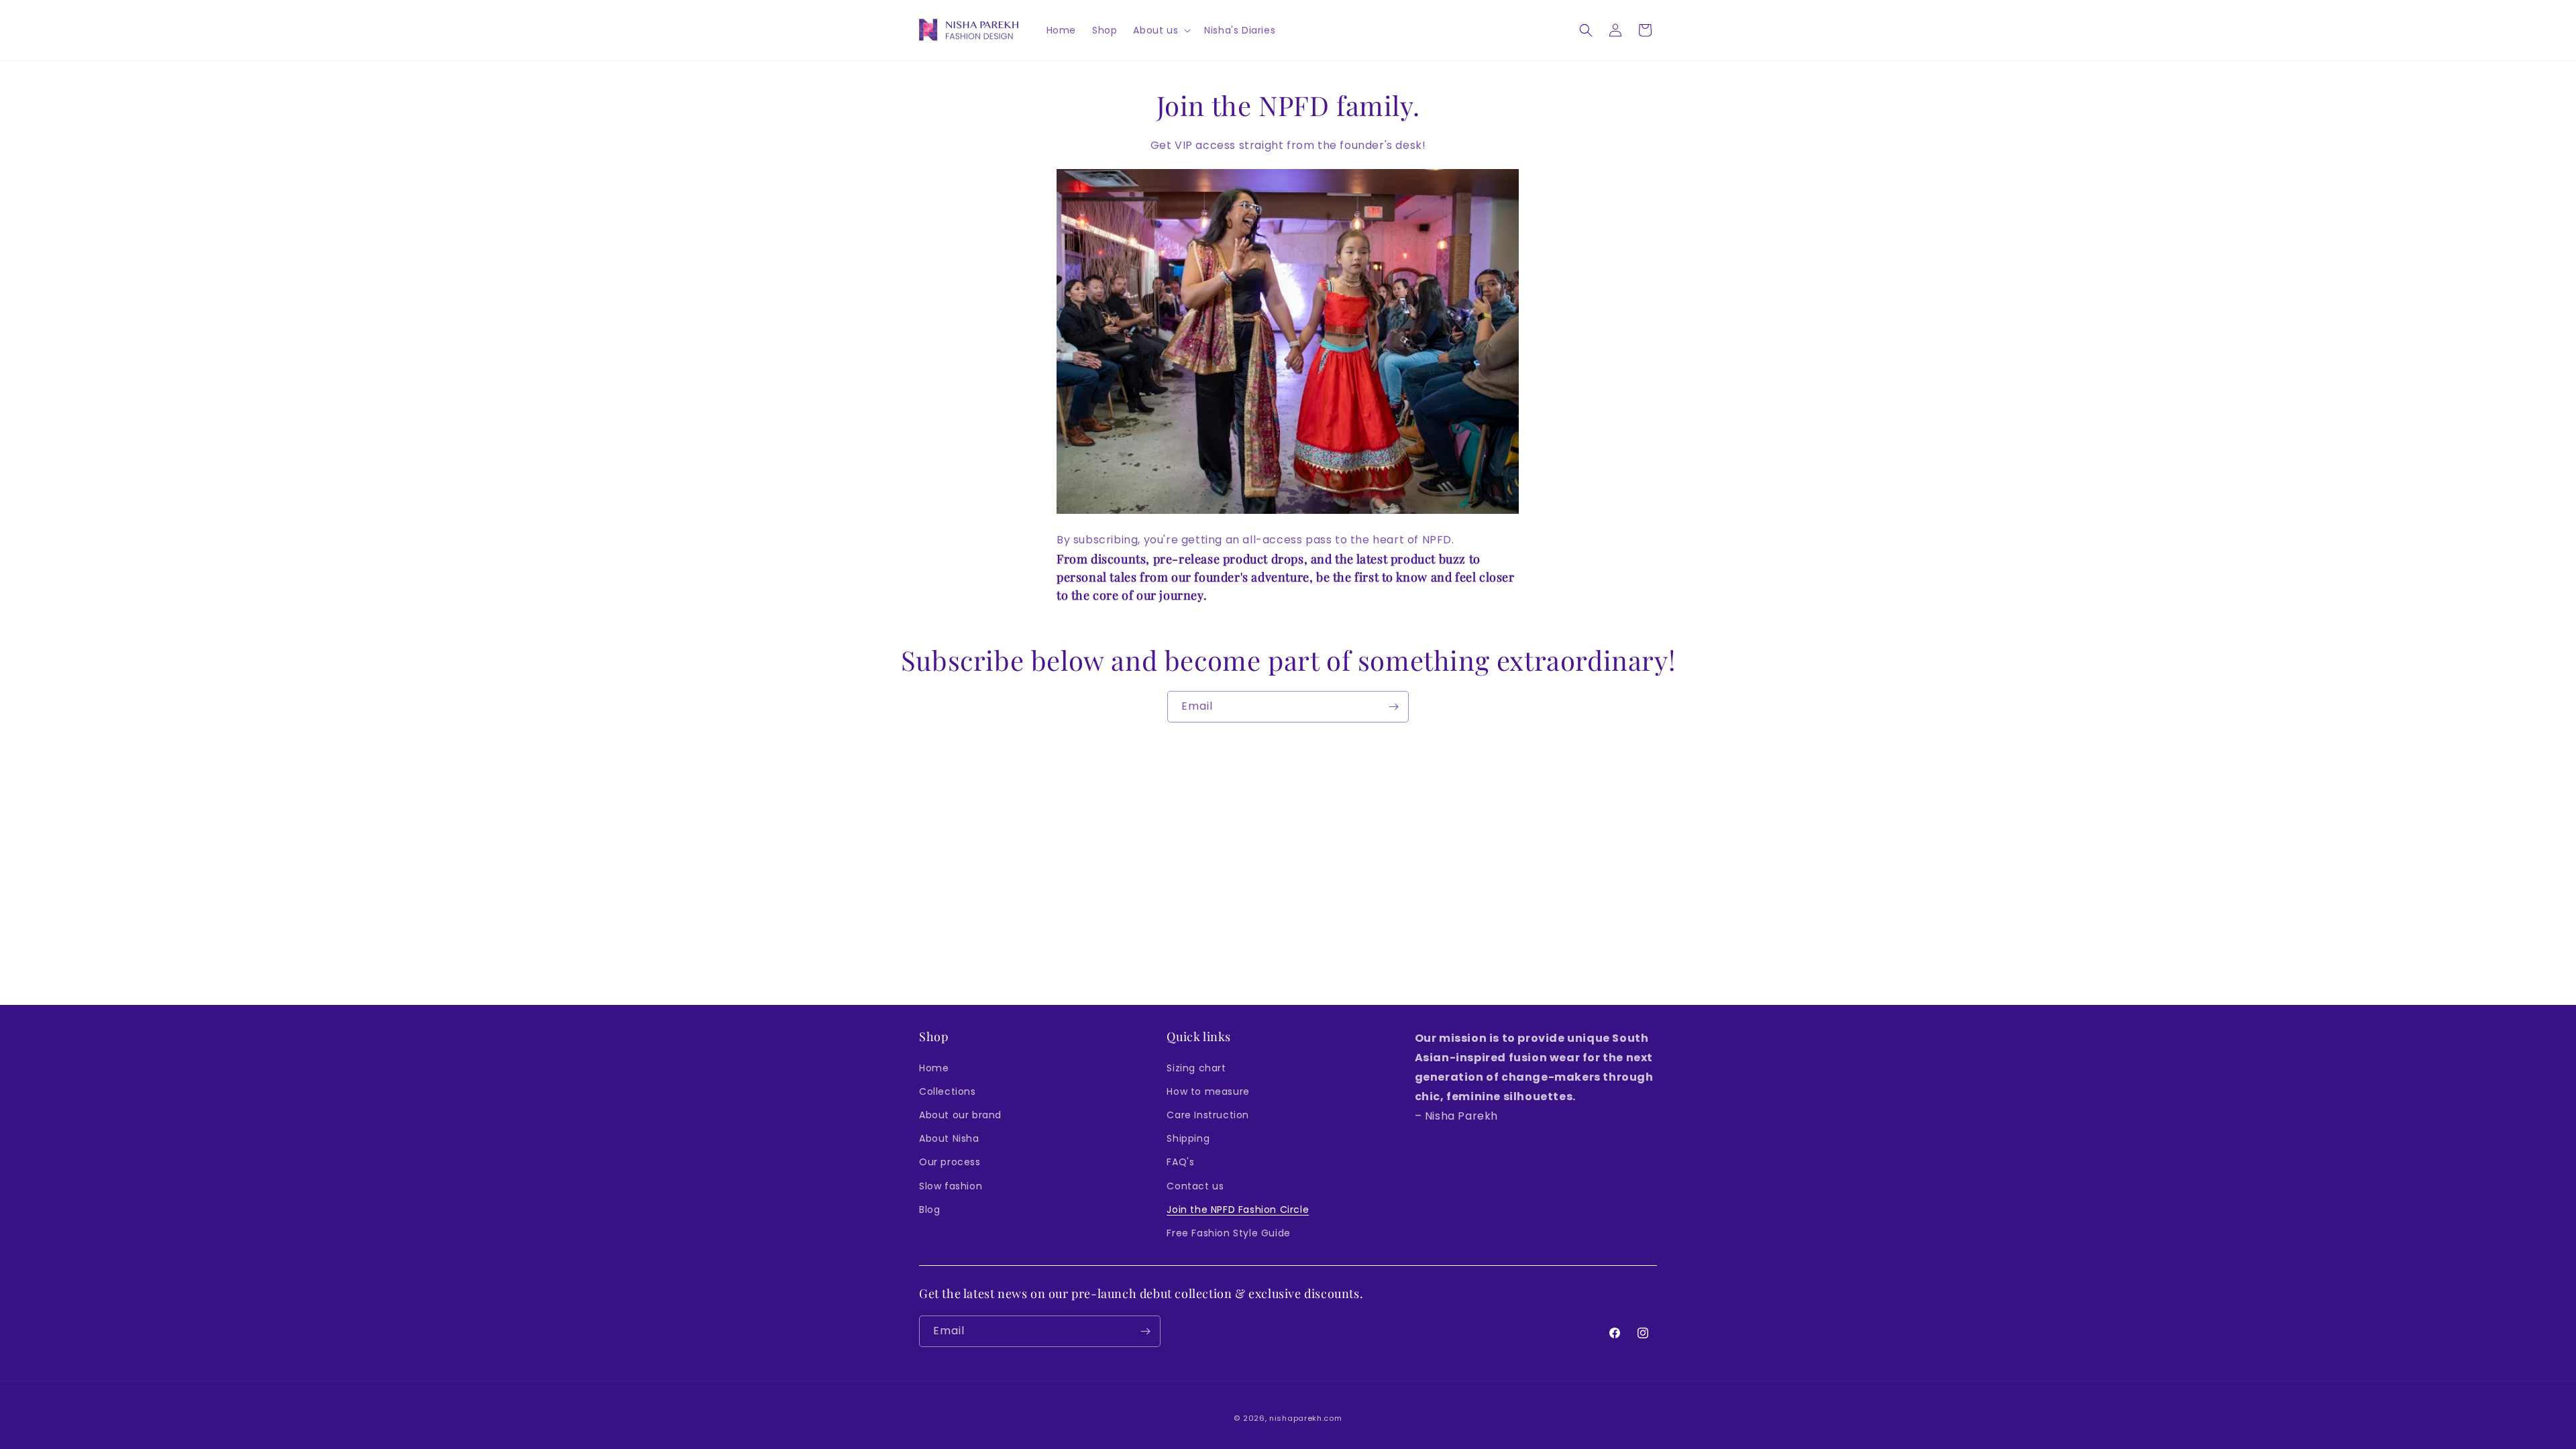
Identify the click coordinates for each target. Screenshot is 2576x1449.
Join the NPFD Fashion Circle (1238, 1210)
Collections (948, 1091)
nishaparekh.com (1306, 1418)
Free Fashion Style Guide (1228, 1233)
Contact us (1195, 1186)
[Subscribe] (1393, 707)
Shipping (1188, 1138)
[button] (1161, 30)
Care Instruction (1208, 1115)
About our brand (960, 1115)
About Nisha (949, 1138)
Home (934, 1068)
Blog (929, 1210)
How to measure (1208, 1091)
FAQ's (1180, 1162)
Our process (950, 1162)
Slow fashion (951, 1186)
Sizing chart (1196, 1068)
